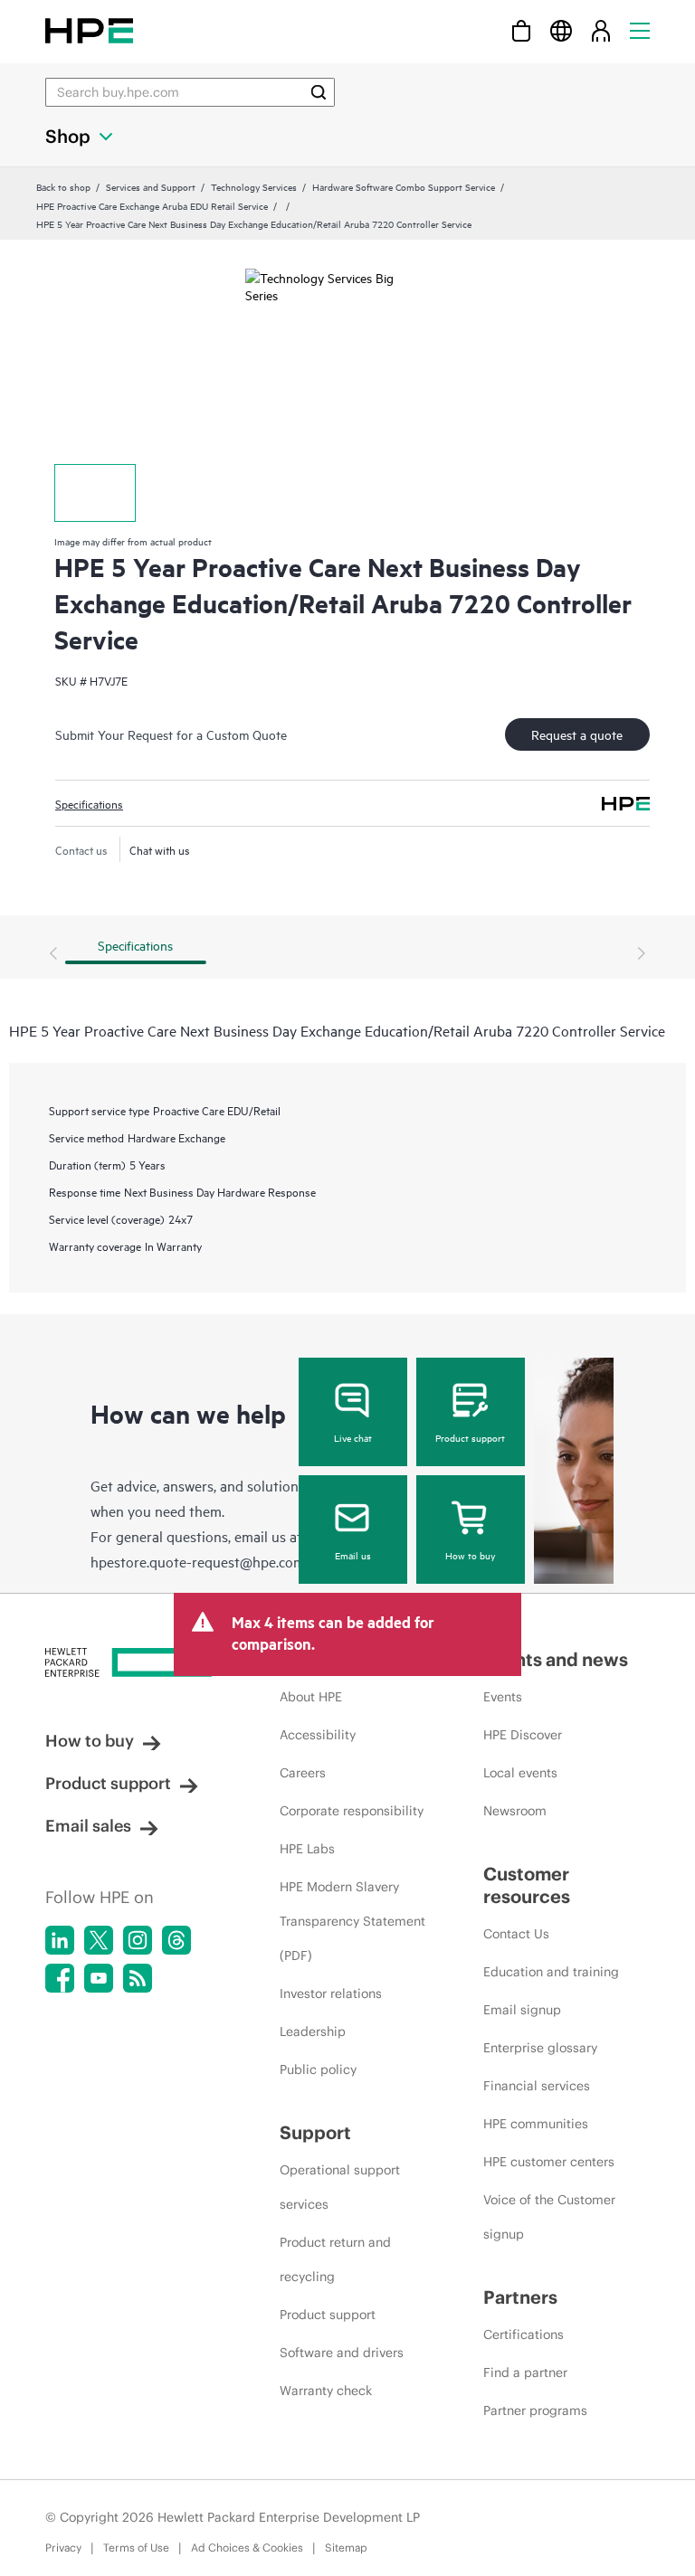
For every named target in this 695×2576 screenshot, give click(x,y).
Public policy (318, 2069)
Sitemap (346, 2548)
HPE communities (536, 2124)
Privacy (63, 2548)
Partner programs (535, 2410)
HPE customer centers (549, 2162)
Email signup (522, 2010)
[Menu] (640, 30)
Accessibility (318, 1735)
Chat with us (160, 849)
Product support (470, 1437)
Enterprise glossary (540, 2048)
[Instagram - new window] (138, 1940)
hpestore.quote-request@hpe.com (198, 1561)
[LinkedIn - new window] (60, 1940)
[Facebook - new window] (60, 1978)
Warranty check (326, 2391)
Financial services (537, 2086)
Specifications (89, 803)
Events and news (556, 1659)
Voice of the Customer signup (549, 2217)
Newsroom (515, 1811)
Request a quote (577, 734)
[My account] (601, 30)
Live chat (353, 1437)
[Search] (319, 92)
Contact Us (516, 1934)
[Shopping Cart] (521, 30)
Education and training (551, 1972)
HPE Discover (523, 1735)
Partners (520, 2297)
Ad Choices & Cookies (247, 2548)
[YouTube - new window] (99, 1978)
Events (503, 1697)
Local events (520, 1773)
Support (315, 2132)
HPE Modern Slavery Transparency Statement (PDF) (352, 1921)
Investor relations (331, 1994)
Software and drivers (342, 2353)
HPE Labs (307, 1849)
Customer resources (527, 1885)
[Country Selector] (561, 30)
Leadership (313, 2031)
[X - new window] (99, 1940)
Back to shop (63, 186)
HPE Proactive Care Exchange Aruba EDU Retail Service (152, 205)
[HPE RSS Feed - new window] (138, 1978)
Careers (303, 1773)
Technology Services (254, 186)
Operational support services (340, 2187)
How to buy (470, 1555)
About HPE (311, 1697)
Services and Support (151, 186)
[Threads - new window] (176, 1940)
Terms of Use (136, 2548)
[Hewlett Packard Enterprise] (89, 30)
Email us (353, 1555)
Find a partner (525, 2372)
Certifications (524, 2334)
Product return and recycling (335, 2259)
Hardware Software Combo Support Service (404, 186)
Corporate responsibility (352, 1811)
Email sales (88, 1826)
